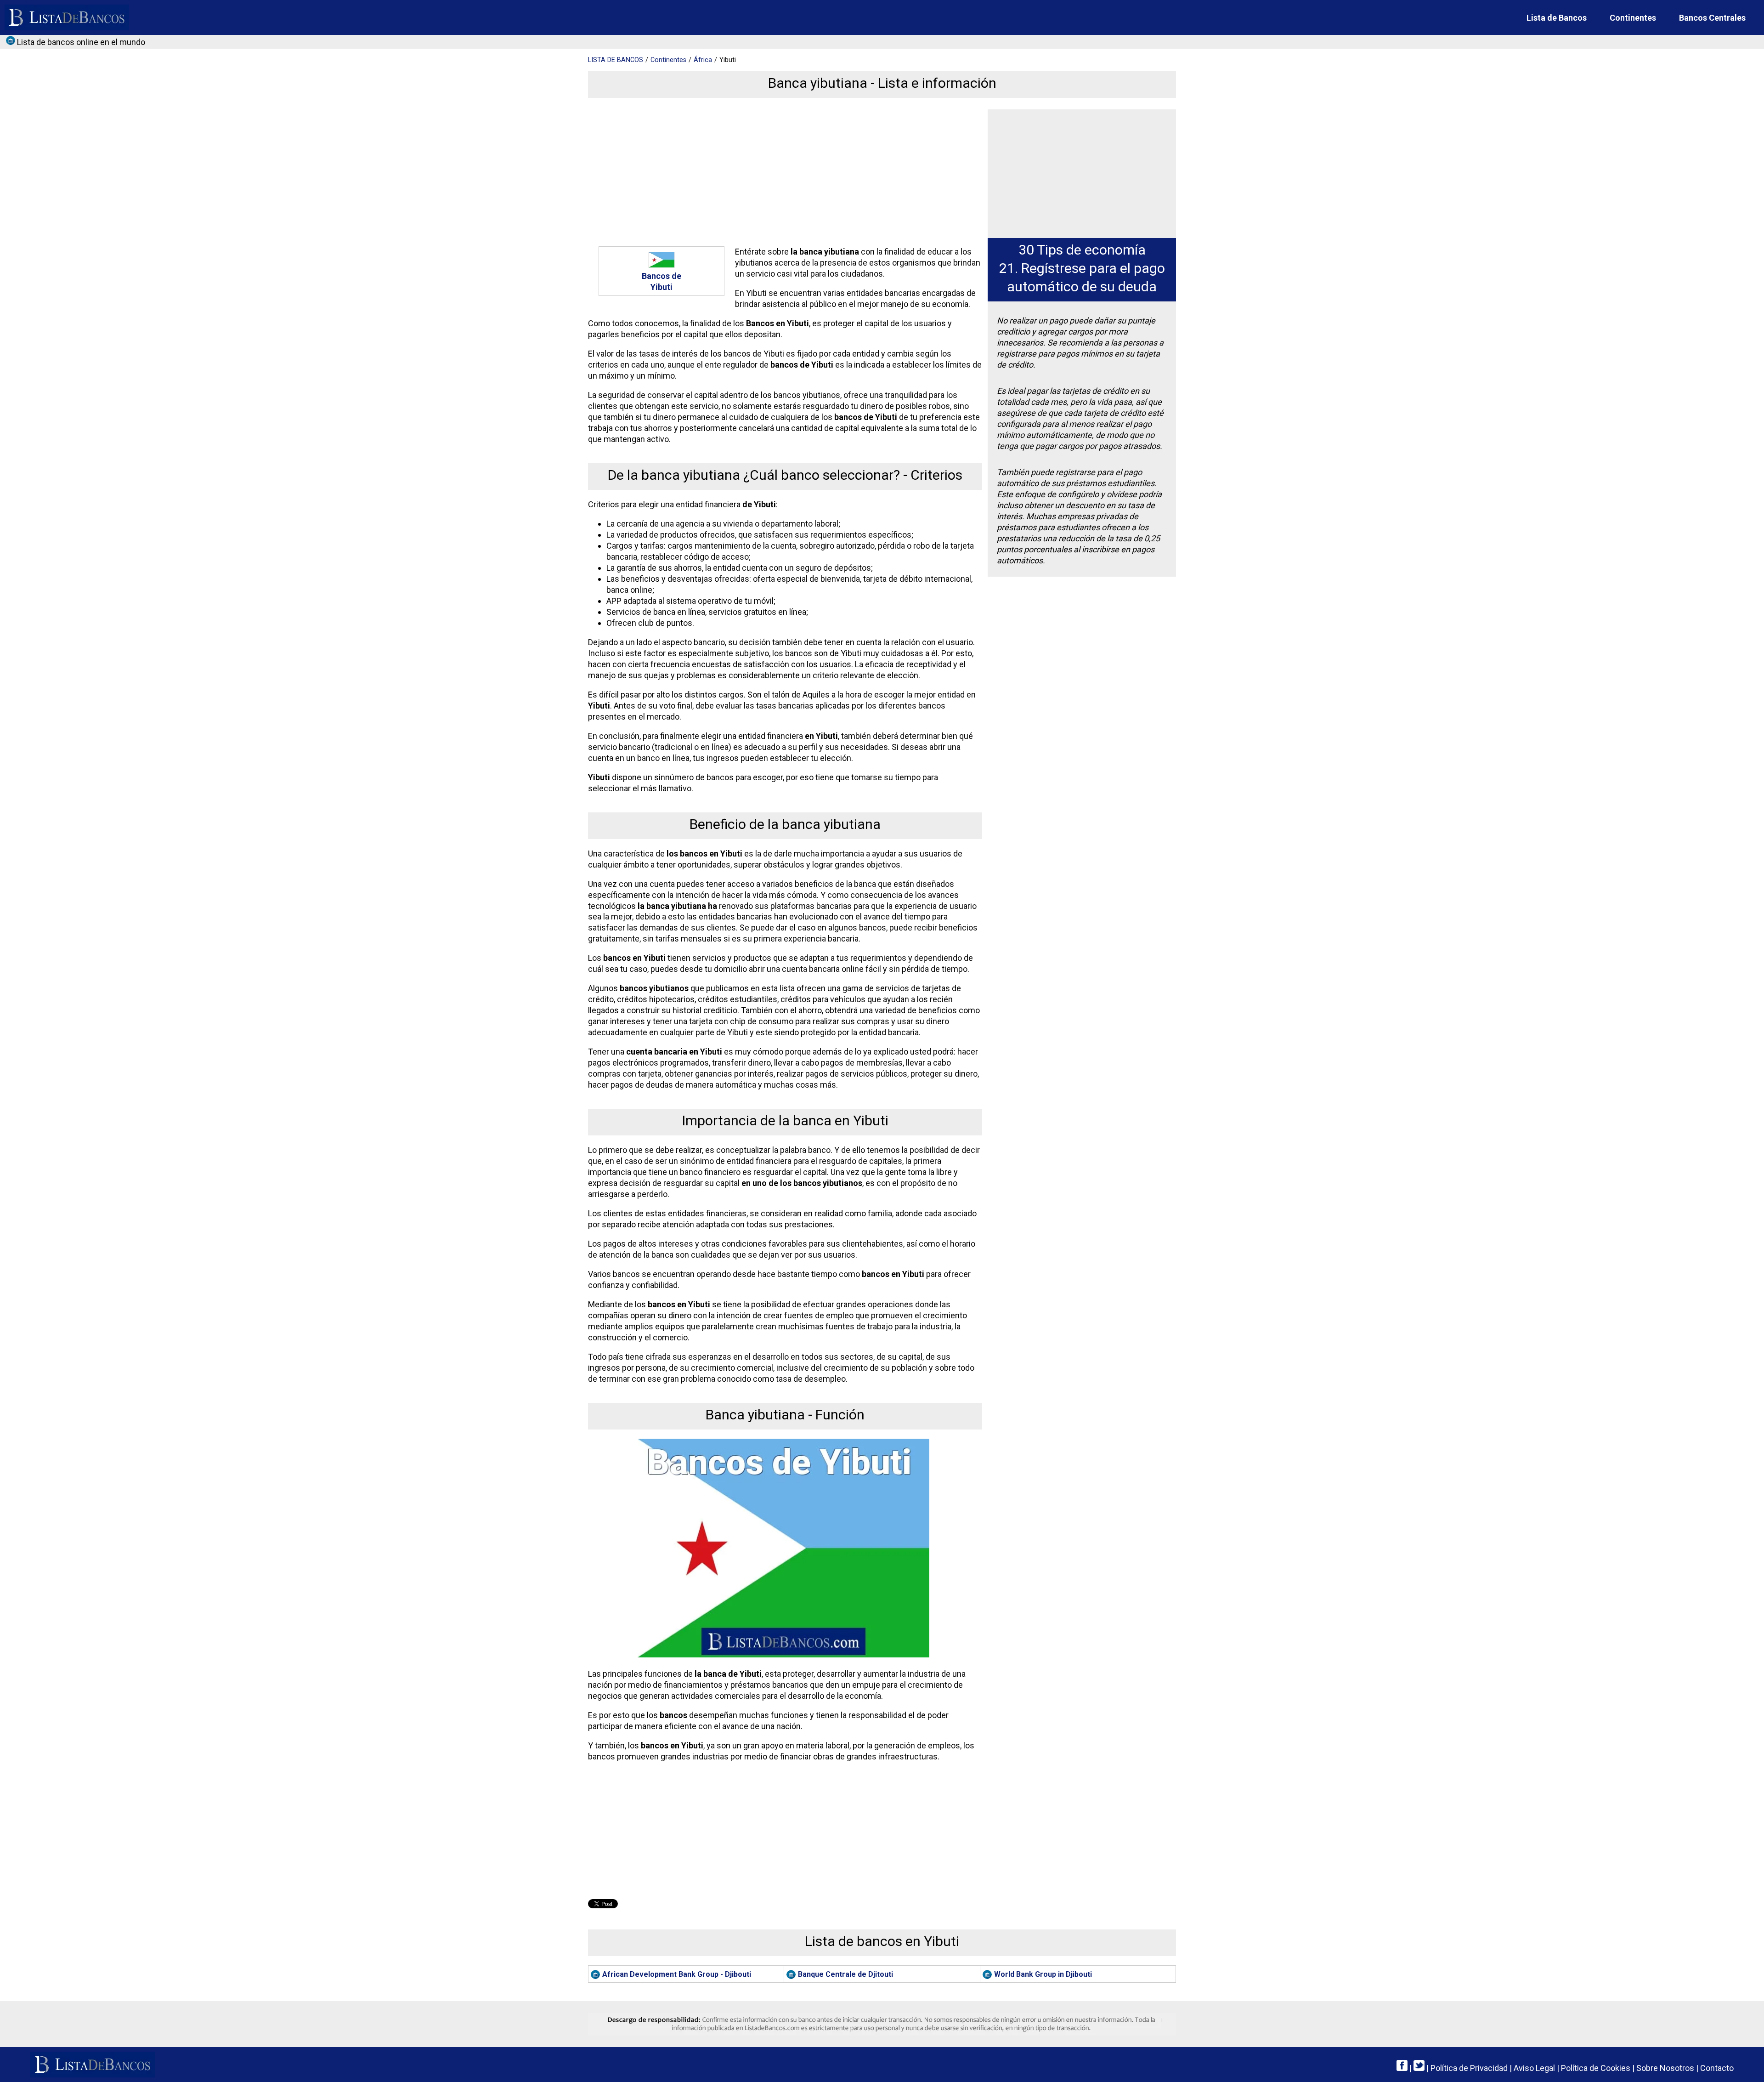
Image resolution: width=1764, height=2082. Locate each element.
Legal (1534, 2068)
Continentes (1633, 18)
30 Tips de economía (1082, 250)
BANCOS (616, 60)
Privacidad (1469, 2068)
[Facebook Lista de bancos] (1402, 2068)
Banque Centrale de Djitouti (845, 1974)
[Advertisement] (783, 174)
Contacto (1717, 2068)
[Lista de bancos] (67, 17)
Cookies (1596, 2068)
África (703, 60)
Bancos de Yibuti (661, 281)
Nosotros (1665, 2068)
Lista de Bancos (1557, 18)
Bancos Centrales (1712, 18)
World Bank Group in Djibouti (1043, 1974)
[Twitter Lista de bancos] (1419, 2068)
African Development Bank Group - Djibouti (677, 1974)
